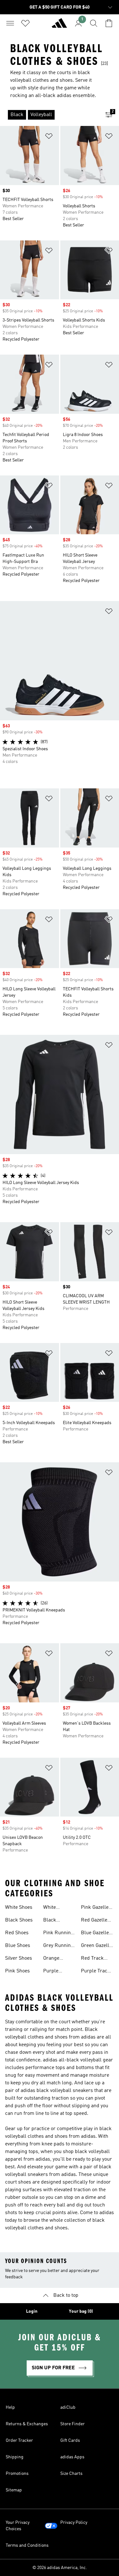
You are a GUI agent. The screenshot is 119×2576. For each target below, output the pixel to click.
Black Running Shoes (53, 1921)
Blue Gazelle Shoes (95, 1934)
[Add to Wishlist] (49, 137)
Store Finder (73, 2424)
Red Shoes (17, 1933)
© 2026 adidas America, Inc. (60, 2568)
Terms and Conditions (27, 2545)
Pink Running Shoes (58, 1934)
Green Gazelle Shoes (96, 1946)
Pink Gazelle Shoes (95, 1908)
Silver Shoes (19, 1958)
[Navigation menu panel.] (10, 23)
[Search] (94, 23)
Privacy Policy (74, 2523)
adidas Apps (72, 2457)
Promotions (17, 2474)
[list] (49, 115)
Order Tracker (19, 2441)
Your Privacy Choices (18, 2526)
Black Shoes (19, 1920)
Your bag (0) (81, 2311)
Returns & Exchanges (27, 2424)
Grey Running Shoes (58, 1946)
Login (32, 2311)
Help (10, 2407)
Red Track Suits (92, 1959)
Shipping (15, 2457)
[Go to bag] (109, 23)
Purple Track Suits (96, 1972)
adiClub (68, 2407)
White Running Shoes (53, 1908)
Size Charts (71, 2474)
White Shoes (19, 1908)
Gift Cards (70, 2441)
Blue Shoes (18, 1946)
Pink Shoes (17, 1971)
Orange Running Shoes (53, 1959)
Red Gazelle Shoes (94, 1921)
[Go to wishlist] (25, 23)
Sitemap (14, 2490)
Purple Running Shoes (53, 1972)
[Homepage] (59, 26)
